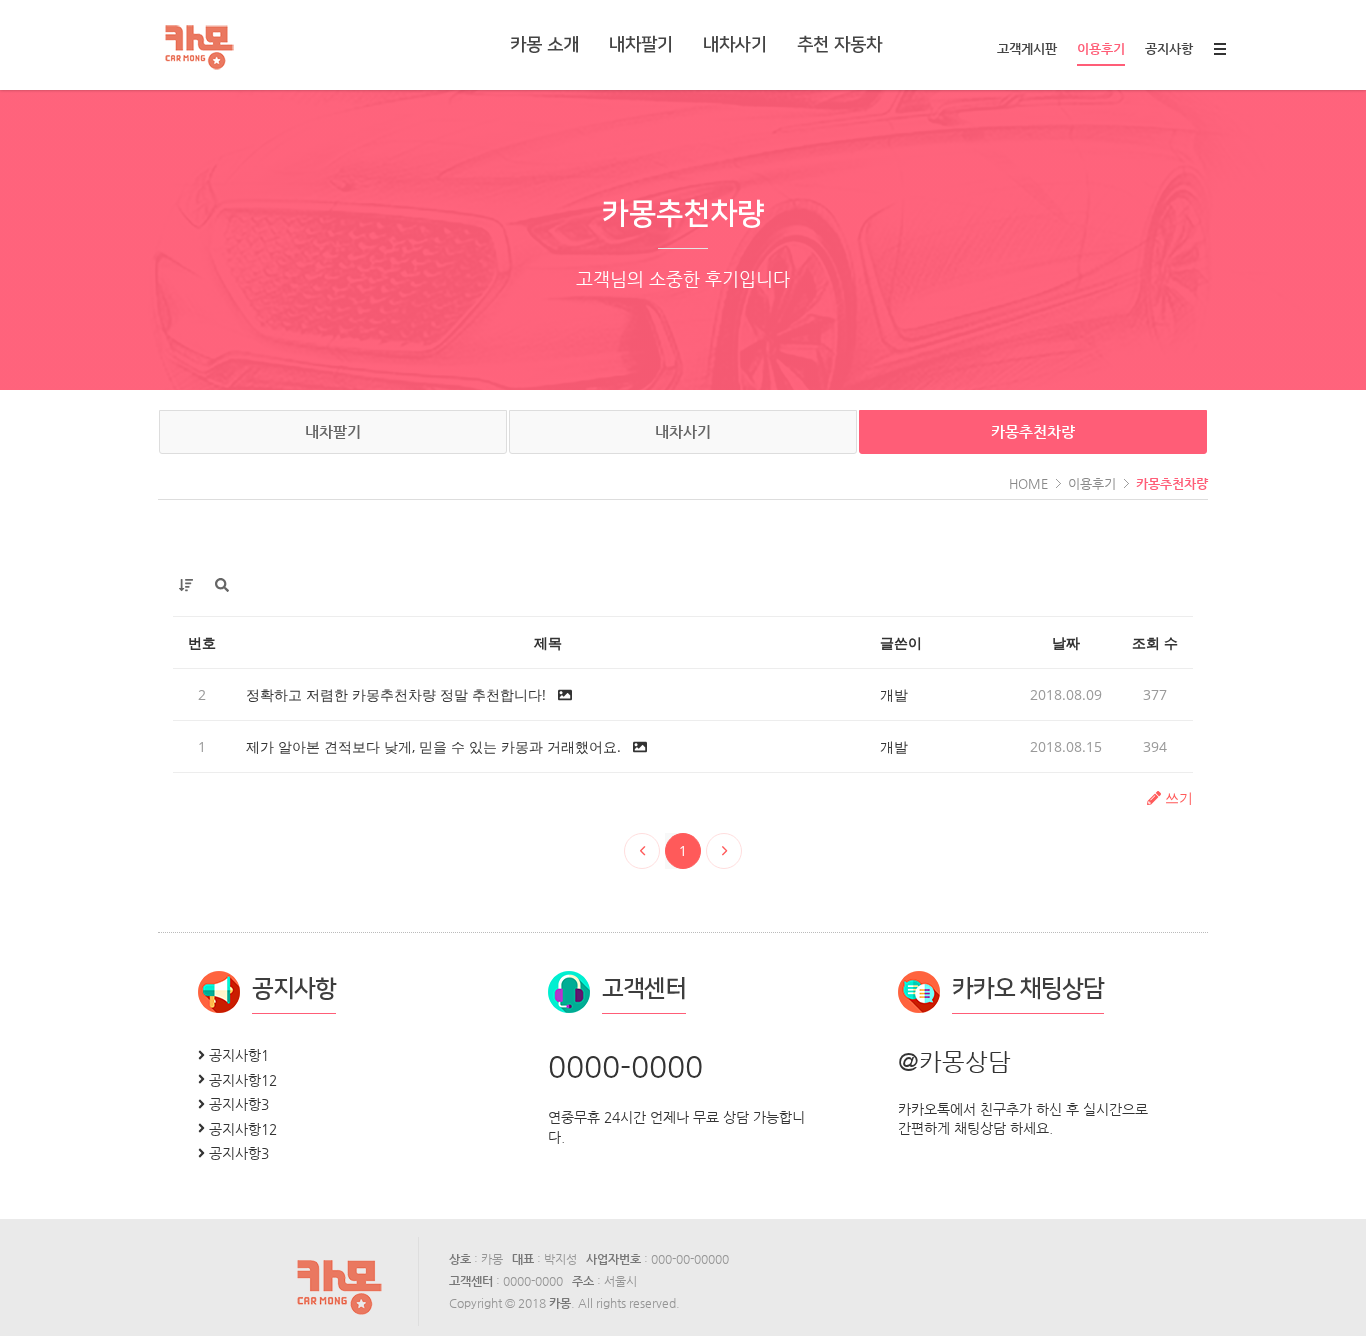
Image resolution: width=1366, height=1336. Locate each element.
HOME (1028, 483)
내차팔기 (641, 45)
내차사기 (735, 45)
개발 (894, 694)
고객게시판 (1027, 48)
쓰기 (1177, 797)
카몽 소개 (544, 45)
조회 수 (1155, 642)
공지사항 (1169, 48)
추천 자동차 (839, 45)
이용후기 (1101, 48)
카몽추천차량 (1033, 431)
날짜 (1066, 642)
